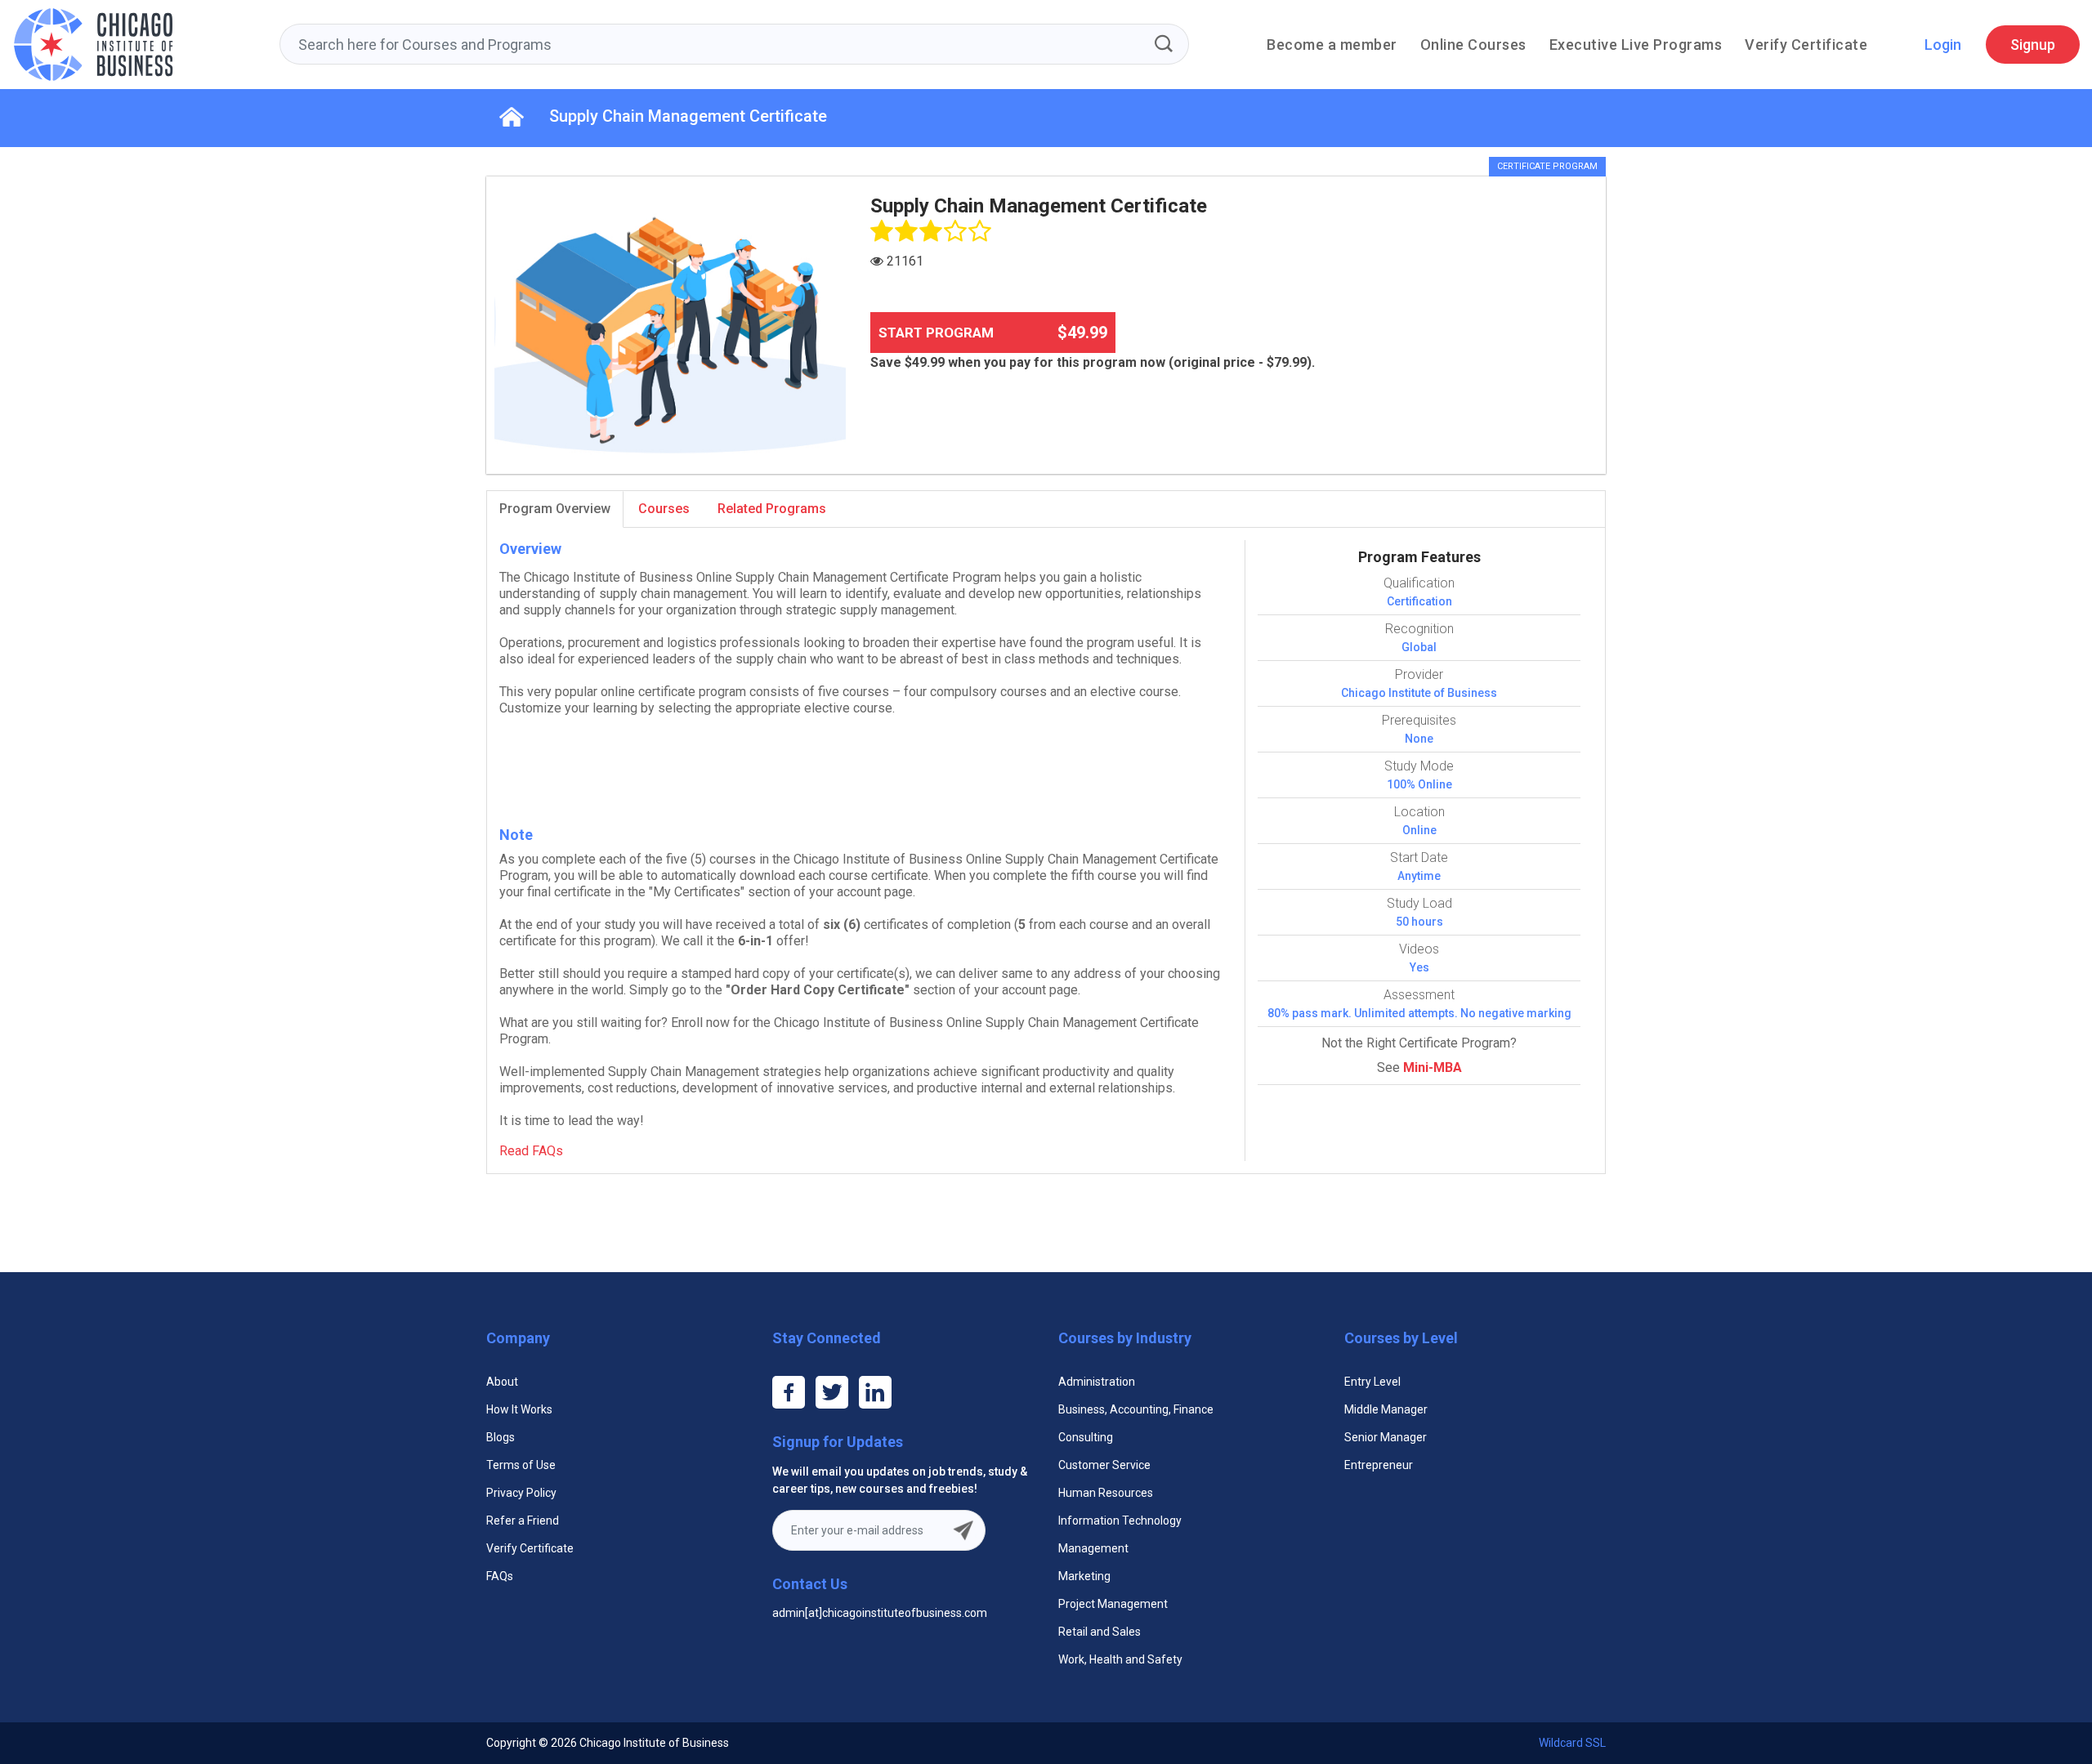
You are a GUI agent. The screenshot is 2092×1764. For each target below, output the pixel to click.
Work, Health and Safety (1120, 1659)
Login (1943, 45)
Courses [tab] (664, 509)
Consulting (1086, 1437)
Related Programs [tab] (772, 509)
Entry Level (1372, 1382)
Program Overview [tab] (555, 509)
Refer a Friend (523, 1521)
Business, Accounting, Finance (1136, 1409)
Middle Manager (1386, 1409)
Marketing (1084, 1576)
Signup (2033, 45)
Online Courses (1473, 45)
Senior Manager (1386, 1437)
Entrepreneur (1379, 1465)
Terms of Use (521, 1465)
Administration (1097, 1382)
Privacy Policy (521, 1493)
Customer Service (1104, 1465)
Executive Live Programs (1636, 45)
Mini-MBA (1433, 1067)
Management (1093, 1548)
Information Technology (1120, 1521)
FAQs (500, 1576)
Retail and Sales (1100, 1632)
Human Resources (1106, 1493)
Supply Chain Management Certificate (688, 116)
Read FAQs (531, 1151)
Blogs (501, 1437)
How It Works (519, 1409)
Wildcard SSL (1572, 1743)
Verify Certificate (1806, 45)
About (502, 1382)
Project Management (1113, 1604)
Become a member (1332, 45)
